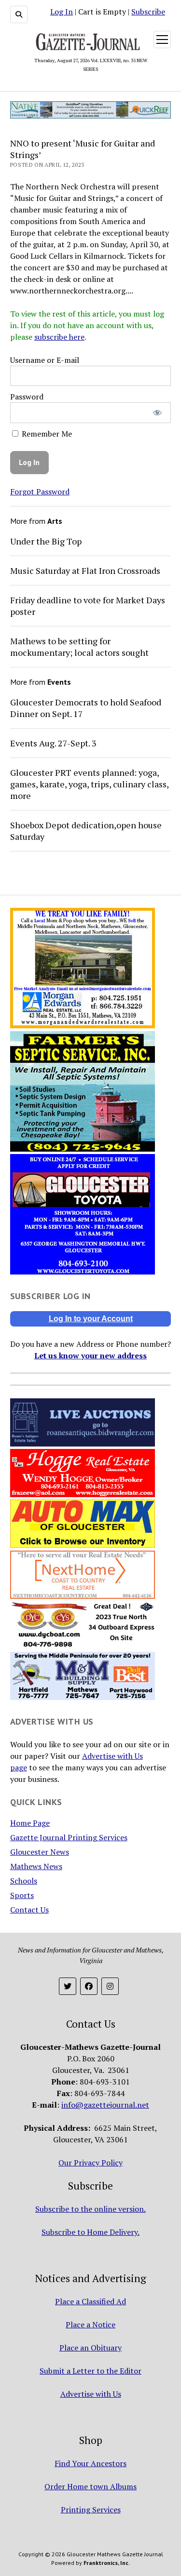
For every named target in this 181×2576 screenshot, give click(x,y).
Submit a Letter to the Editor (90, 2371)
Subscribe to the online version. (90, 2209)
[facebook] (89, 1986)
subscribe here (59, 337)
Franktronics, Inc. (107, 2563)
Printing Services (91, 2510)
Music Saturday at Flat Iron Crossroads (85, 571)
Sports (22, 1895)
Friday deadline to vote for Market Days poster (88, 606)
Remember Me (46, 434)
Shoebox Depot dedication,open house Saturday (86, 831)
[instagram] (110, 1986)
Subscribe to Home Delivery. (90, 2232)
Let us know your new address (90, 1355)
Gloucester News (40, 1852)
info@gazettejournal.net (105, 2105)
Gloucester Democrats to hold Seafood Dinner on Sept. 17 (86, 708)
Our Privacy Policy (90, 2163)
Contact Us (29, 1910)
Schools (24, 1881)
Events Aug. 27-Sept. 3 (53, 743)
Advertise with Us (91, 2394)
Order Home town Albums (90, 2486)
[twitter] (68, 1986)
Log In (62, 12)
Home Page (30, 1823)
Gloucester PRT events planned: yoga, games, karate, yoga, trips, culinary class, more (89, 784)
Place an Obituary (90, 2348)
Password (27, 397)
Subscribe (148, 12)
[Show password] (157, 413)
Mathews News (36, 1866)
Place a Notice (90, 2324)
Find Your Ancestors (90, 2463)
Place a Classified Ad (90, 2301)
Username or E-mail (45, 360)
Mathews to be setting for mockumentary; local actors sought (79, 647)
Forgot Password (40, 491)
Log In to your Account (91, 1319)
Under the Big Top (46, 541)
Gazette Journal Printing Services (69, 1837)
